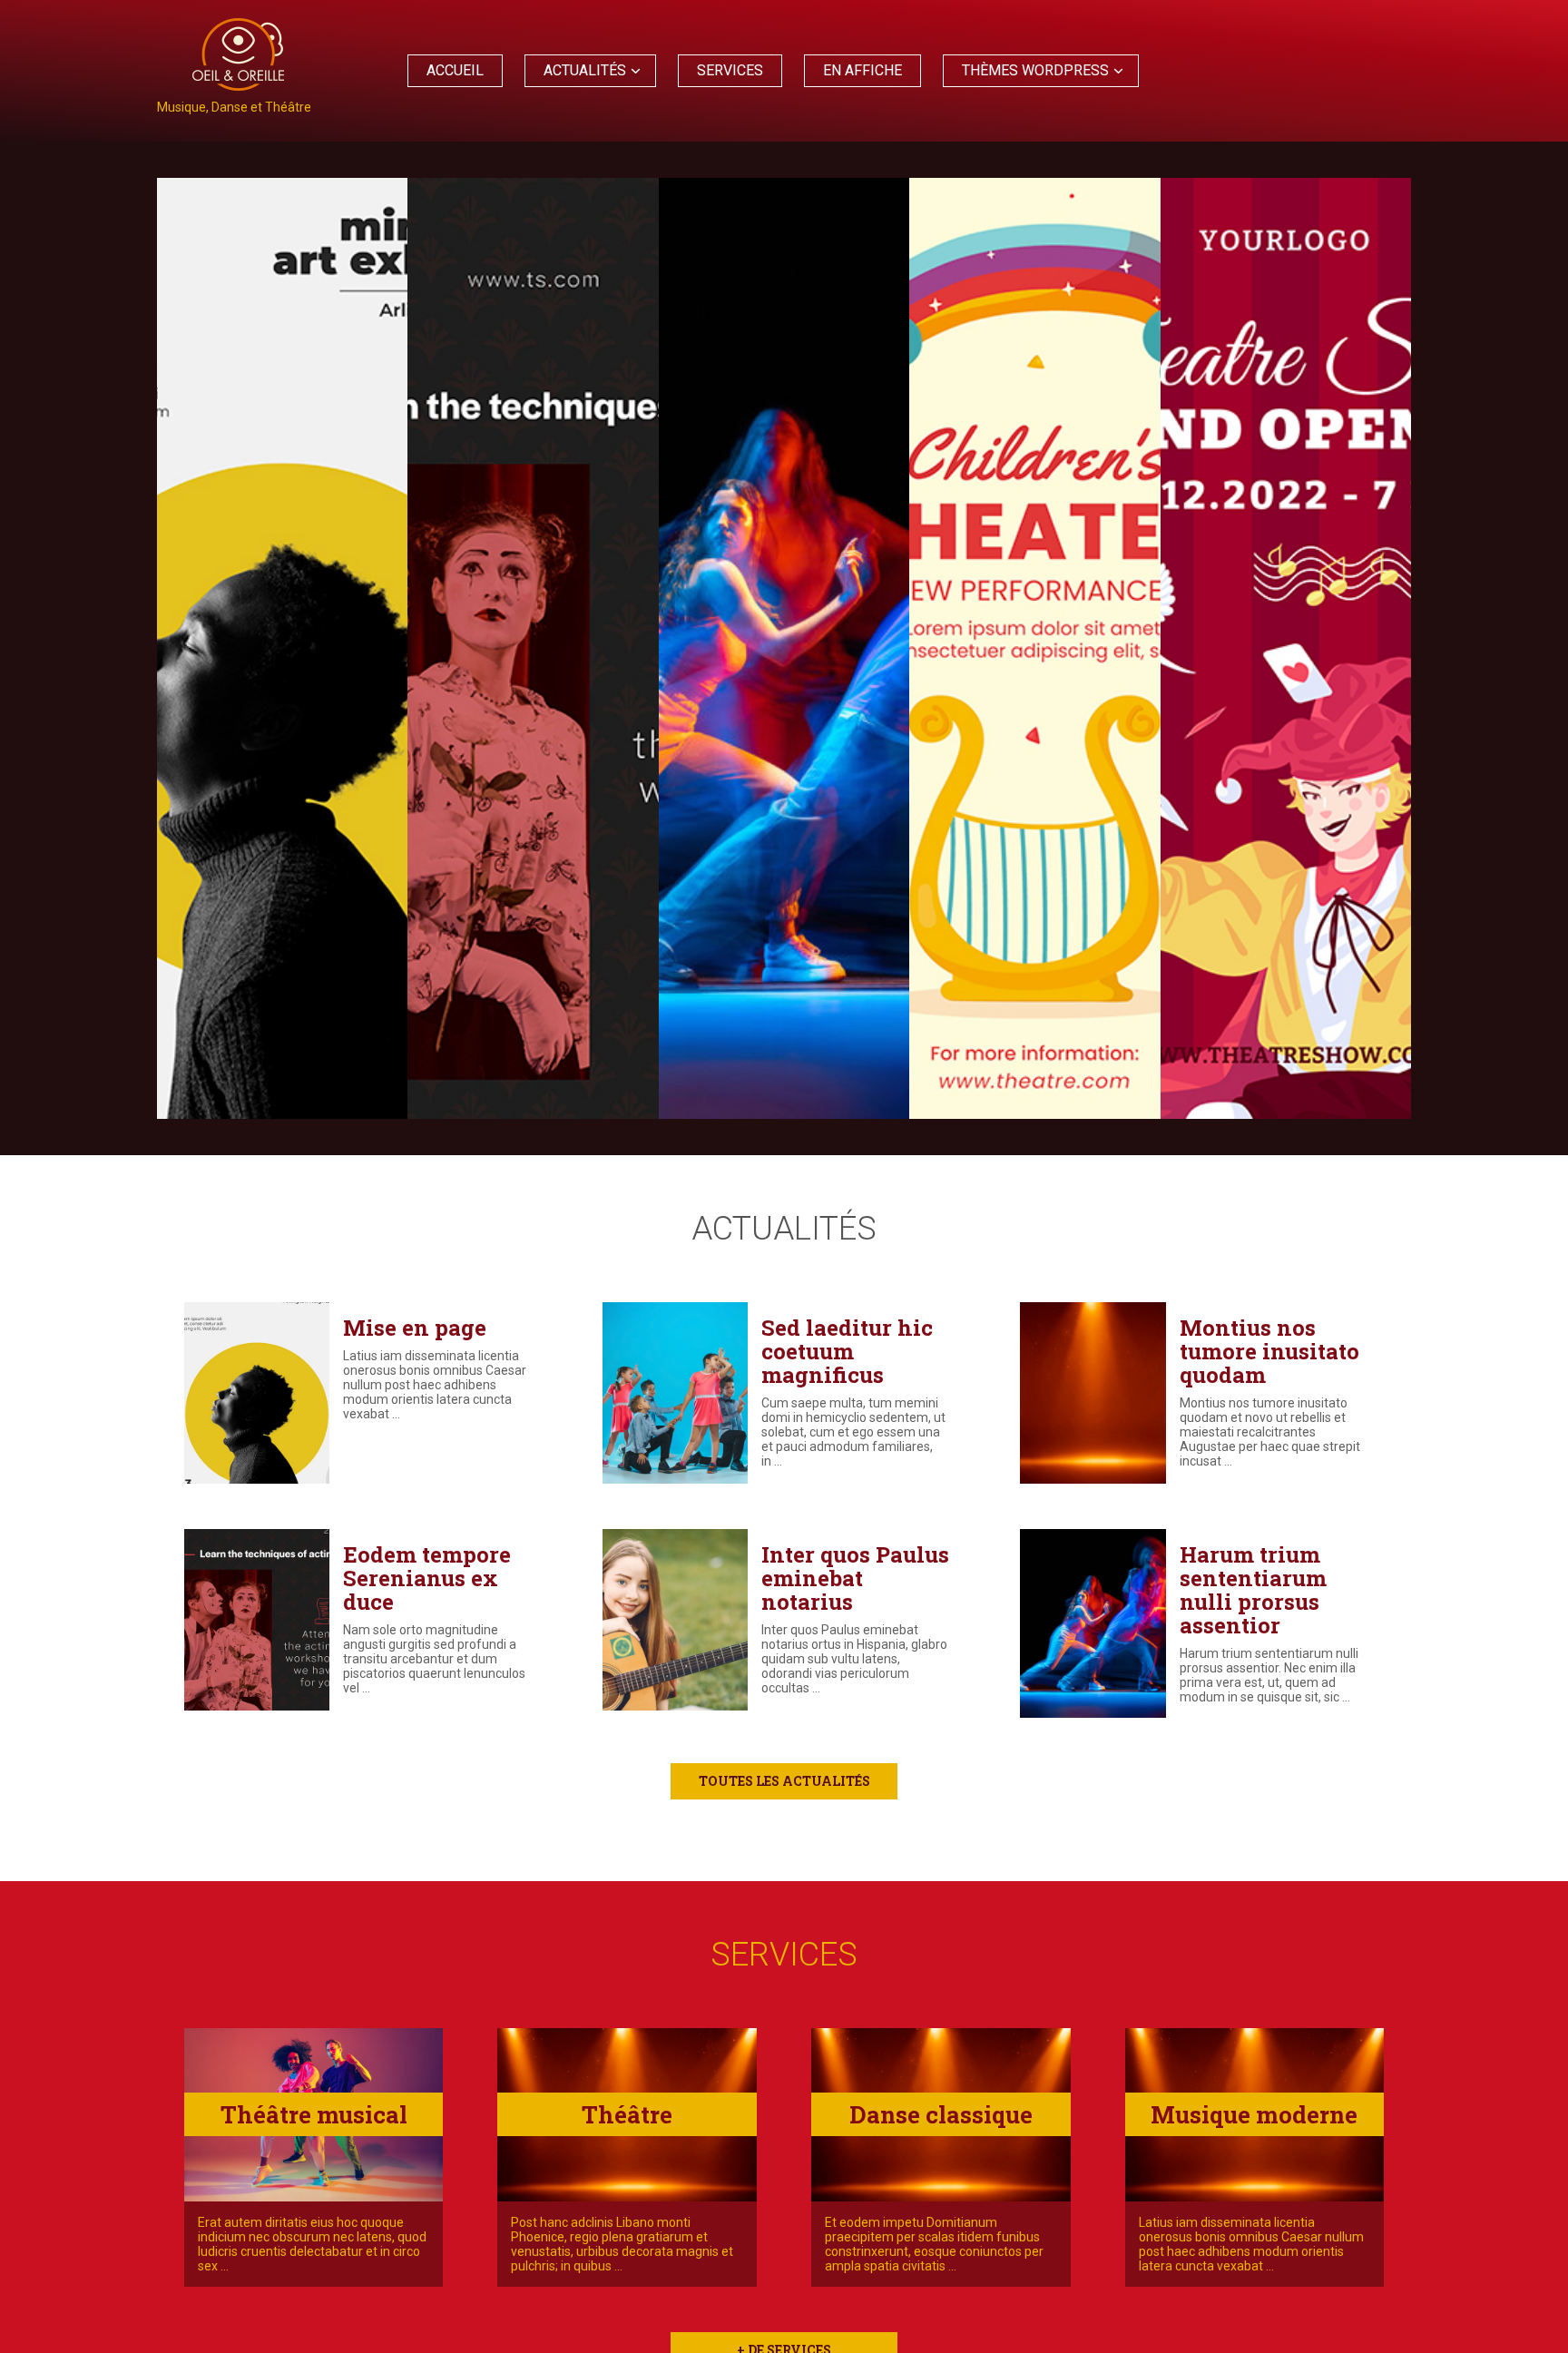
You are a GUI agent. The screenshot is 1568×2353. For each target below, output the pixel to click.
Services (730, 70)
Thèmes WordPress (1035, 70)
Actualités (585, 70)
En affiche (862, 70)
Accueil (455, 70)
